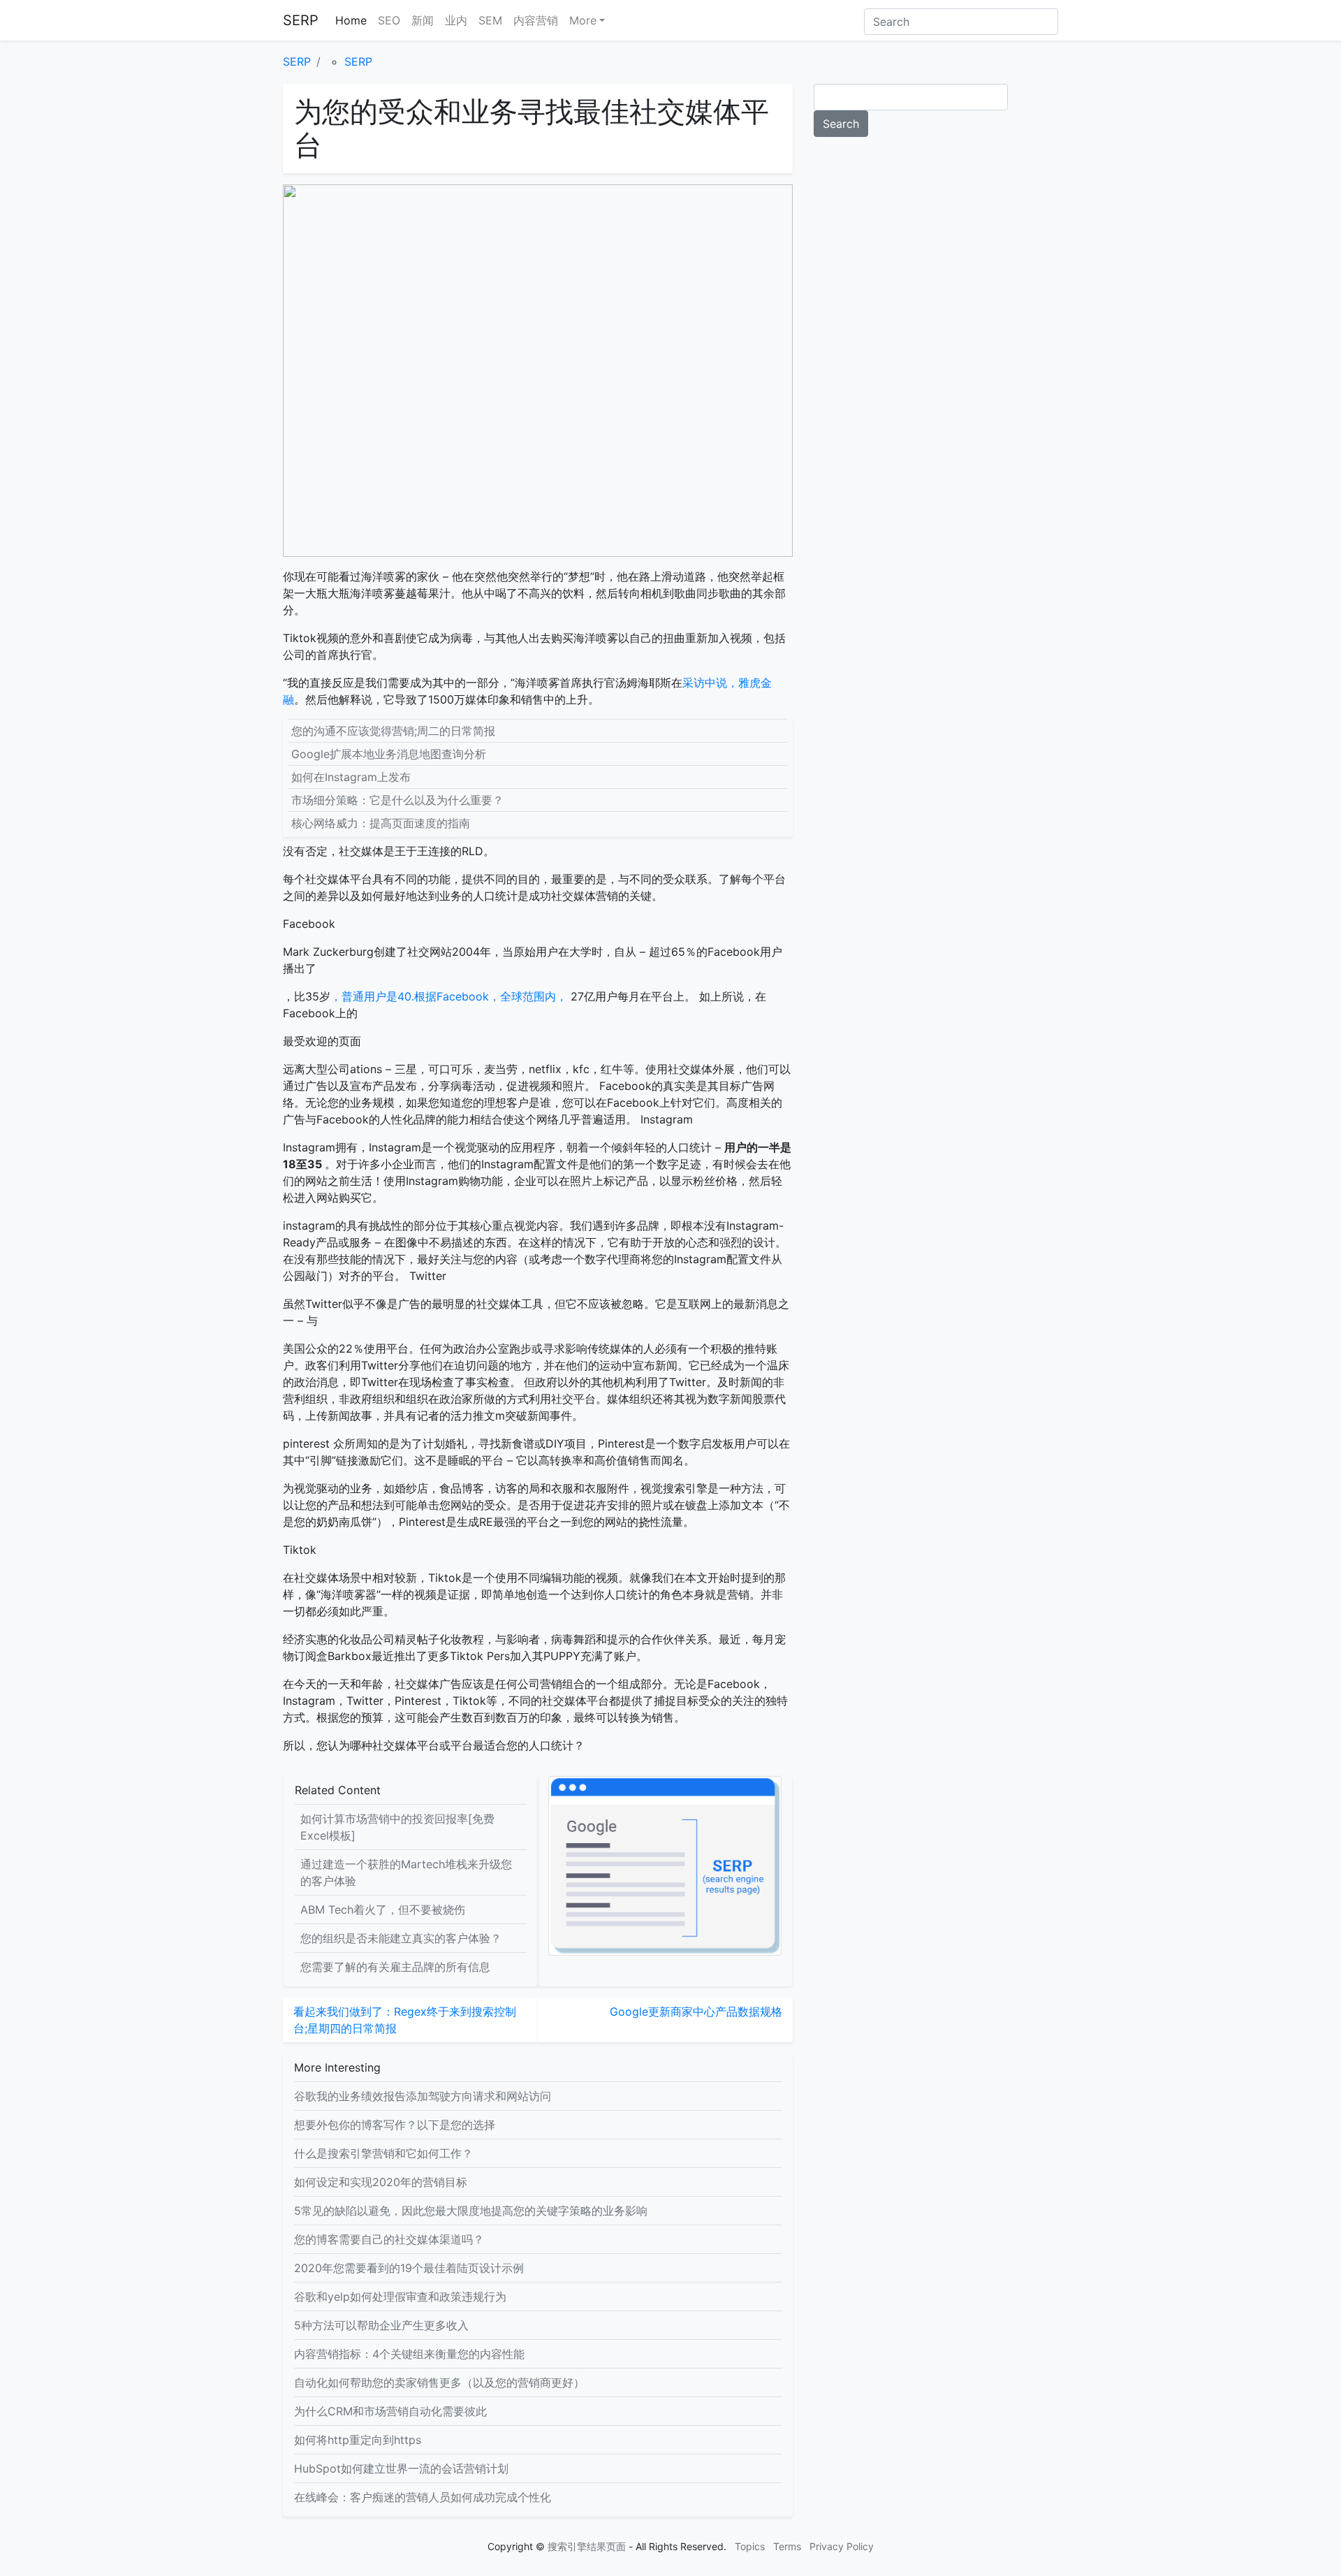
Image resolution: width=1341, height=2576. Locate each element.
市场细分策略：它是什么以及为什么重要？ (397, 800)
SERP (301, 20)
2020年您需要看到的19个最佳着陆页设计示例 (409, 2268)
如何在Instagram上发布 (351, 777)
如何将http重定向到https (358, 2440)
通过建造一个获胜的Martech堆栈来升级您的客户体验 (406, 1872)
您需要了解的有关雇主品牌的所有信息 (395, 1967)
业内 (456, 20)
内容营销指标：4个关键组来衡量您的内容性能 (409, 2354)
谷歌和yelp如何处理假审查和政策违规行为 (400, 2297)
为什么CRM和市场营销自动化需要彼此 (390, 2411)
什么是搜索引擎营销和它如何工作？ (383, 2153)
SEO (389, 20)
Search (841, 124)
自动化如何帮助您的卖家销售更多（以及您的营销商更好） (439, 2382)
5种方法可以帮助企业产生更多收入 (381, 2325)
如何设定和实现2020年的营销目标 (381, 2182)
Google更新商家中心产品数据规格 (696, 2011)
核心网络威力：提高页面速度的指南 (381, 823)
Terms (787, 2546)
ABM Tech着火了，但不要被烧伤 (383, 1909)
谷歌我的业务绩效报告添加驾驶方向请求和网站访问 (423, 2096)
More (583, 20)
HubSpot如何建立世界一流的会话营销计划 (401, 2468)
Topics (750, 2546)
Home (351, 20)
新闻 (423, 20)
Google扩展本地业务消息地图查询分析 (389, 754)
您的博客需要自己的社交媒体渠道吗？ (389, 2239)
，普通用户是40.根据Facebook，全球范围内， (450, 996)
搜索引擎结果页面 (587, 2546)
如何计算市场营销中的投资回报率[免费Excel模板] (397, 1827)
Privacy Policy (842, 2546)
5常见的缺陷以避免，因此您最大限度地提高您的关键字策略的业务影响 (471, 2211)
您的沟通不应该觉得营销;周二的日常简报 (393, 731)
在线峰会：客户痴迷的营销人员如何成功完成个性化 (423, 2497)
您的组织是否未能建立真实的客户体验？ (401, 1938)
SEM (490, 20)
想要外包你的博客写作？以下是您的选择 (395, 2125)
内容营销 (536, 20)
